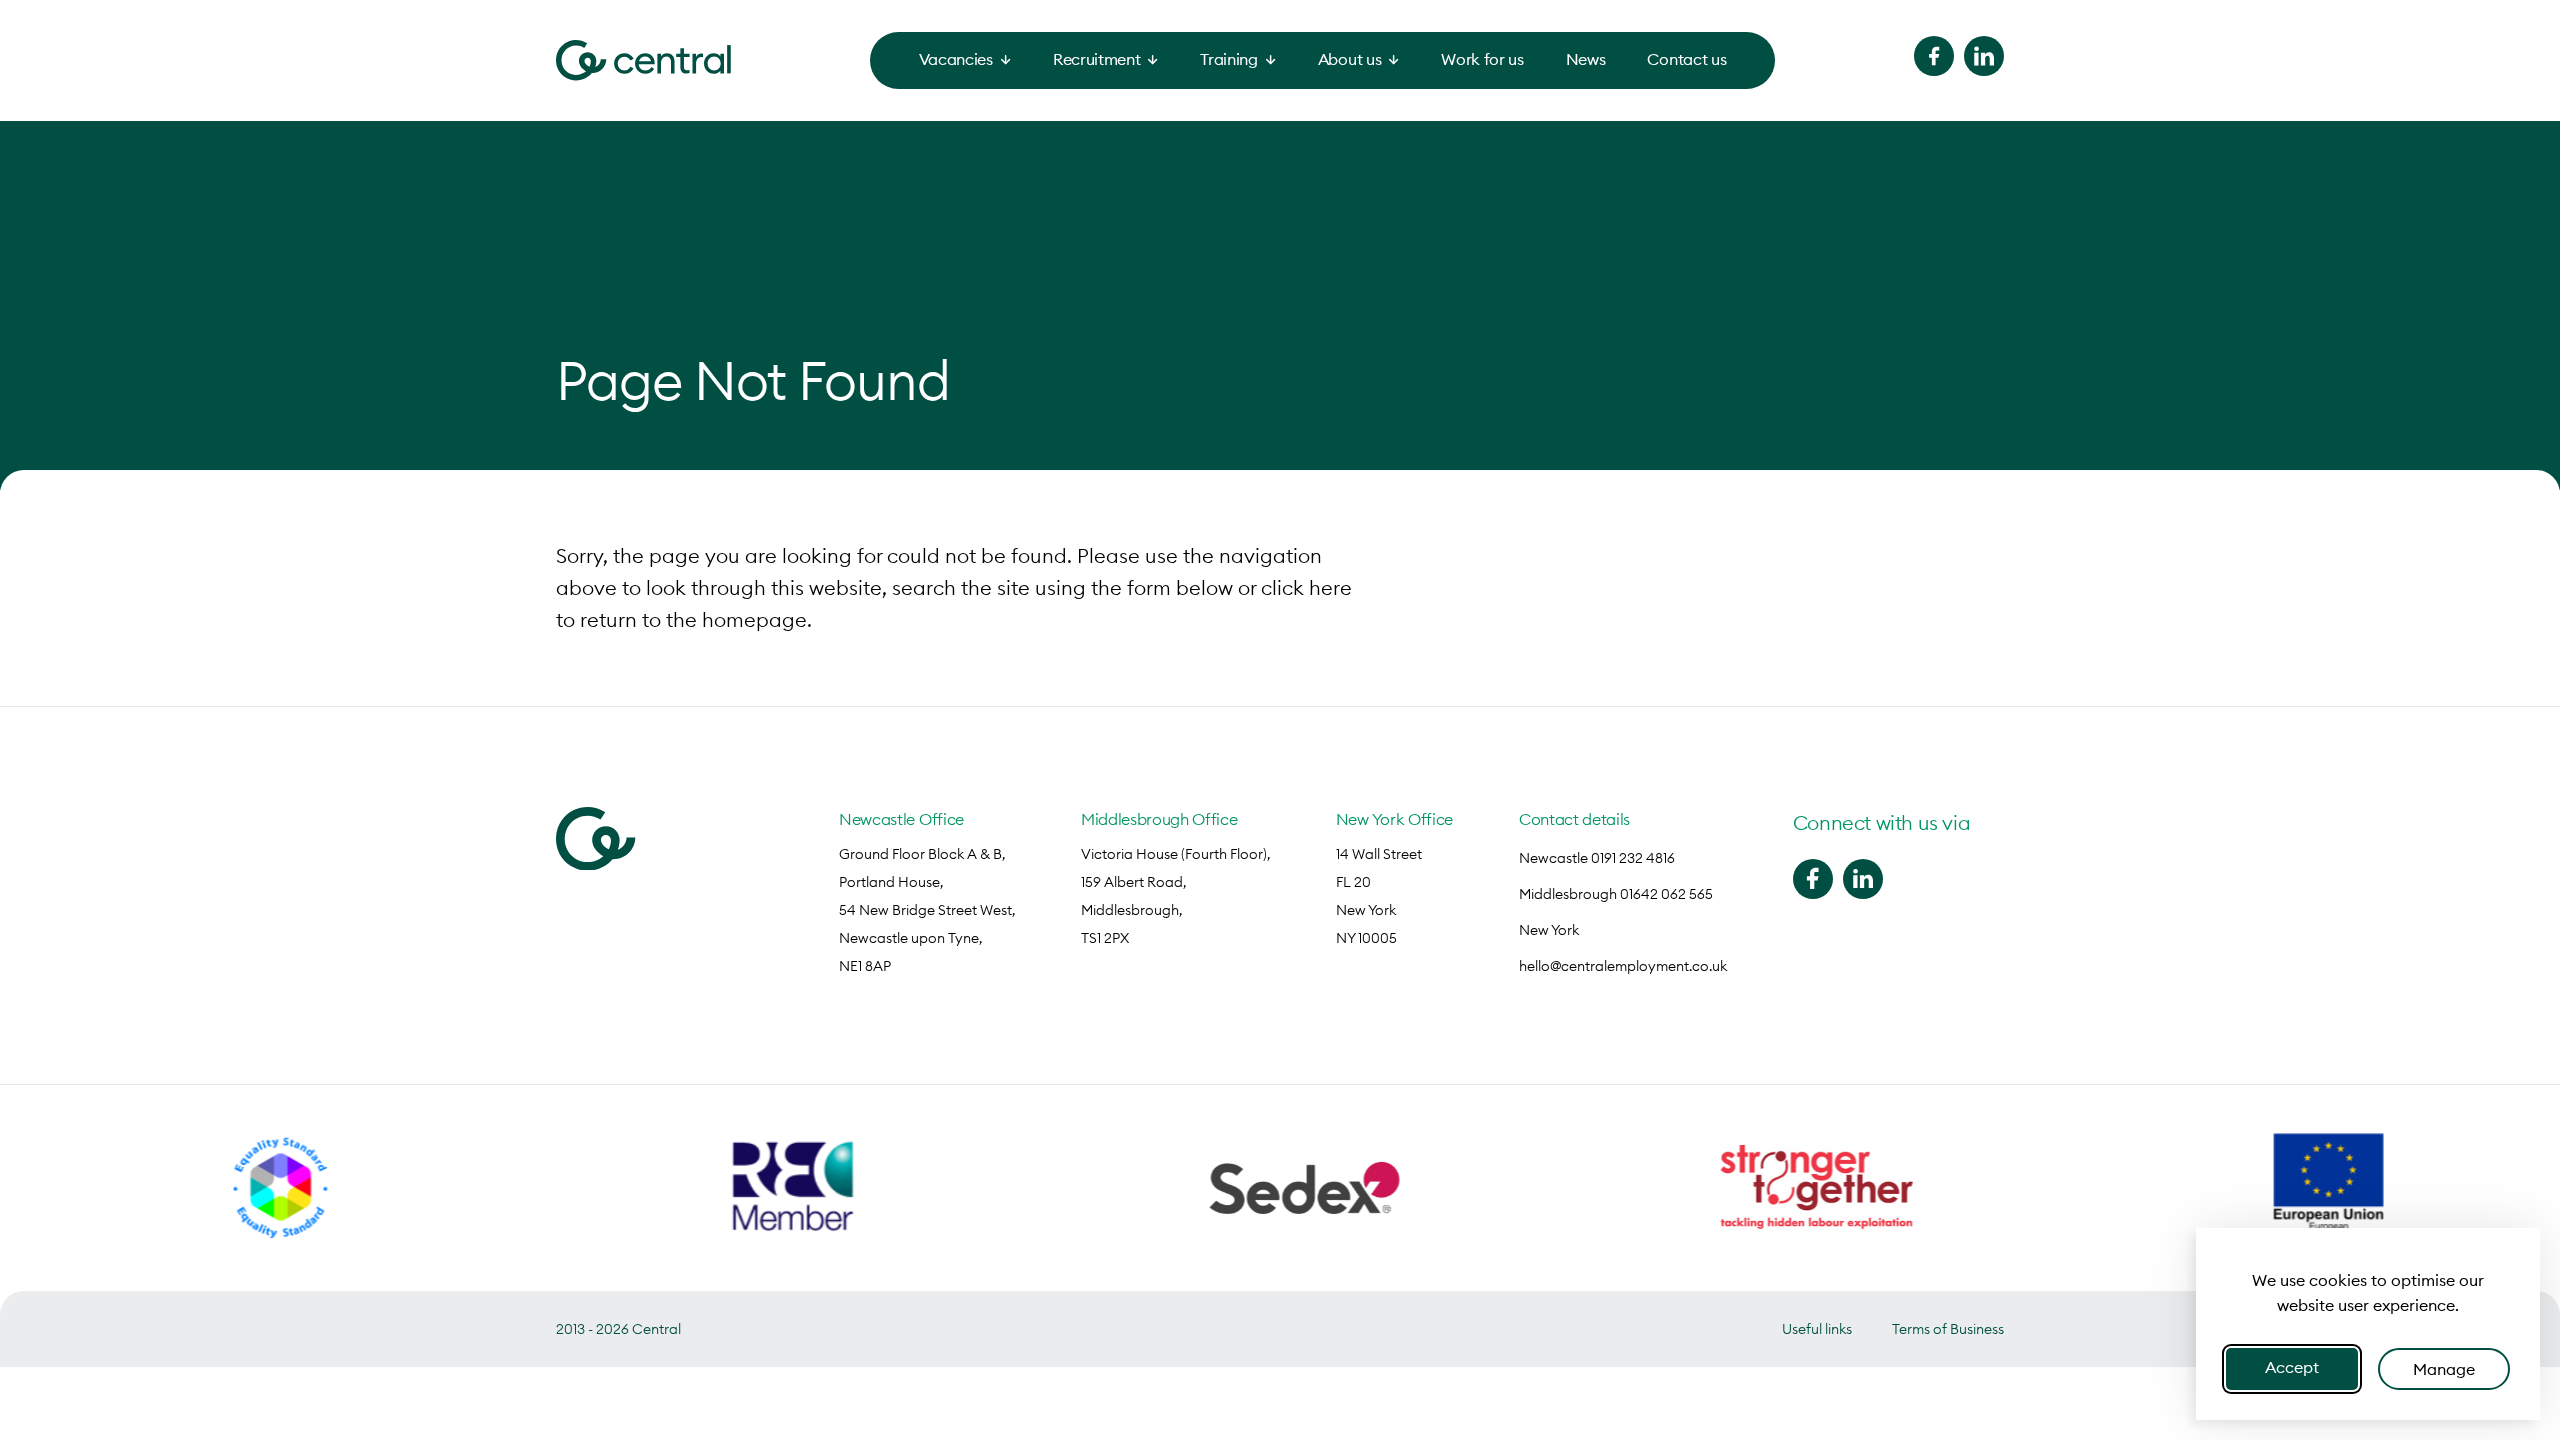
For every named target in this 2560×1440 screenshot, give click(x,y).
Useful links (1817, 1329)
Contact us (1686, 59)
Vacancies (956, 59)
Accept (2292, 1367)
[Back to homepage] (643, 60)
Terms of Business (1948, 1329)
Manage (2444, 1369)
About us (1349, 59)
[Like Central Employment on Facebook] (1934, 56)
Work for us (1482, 59)
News (1586, 59)
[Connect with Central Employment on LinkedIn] (1984, 56)
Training (1228, 59)
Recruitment (1096, 59)
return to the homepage (693, 619)
